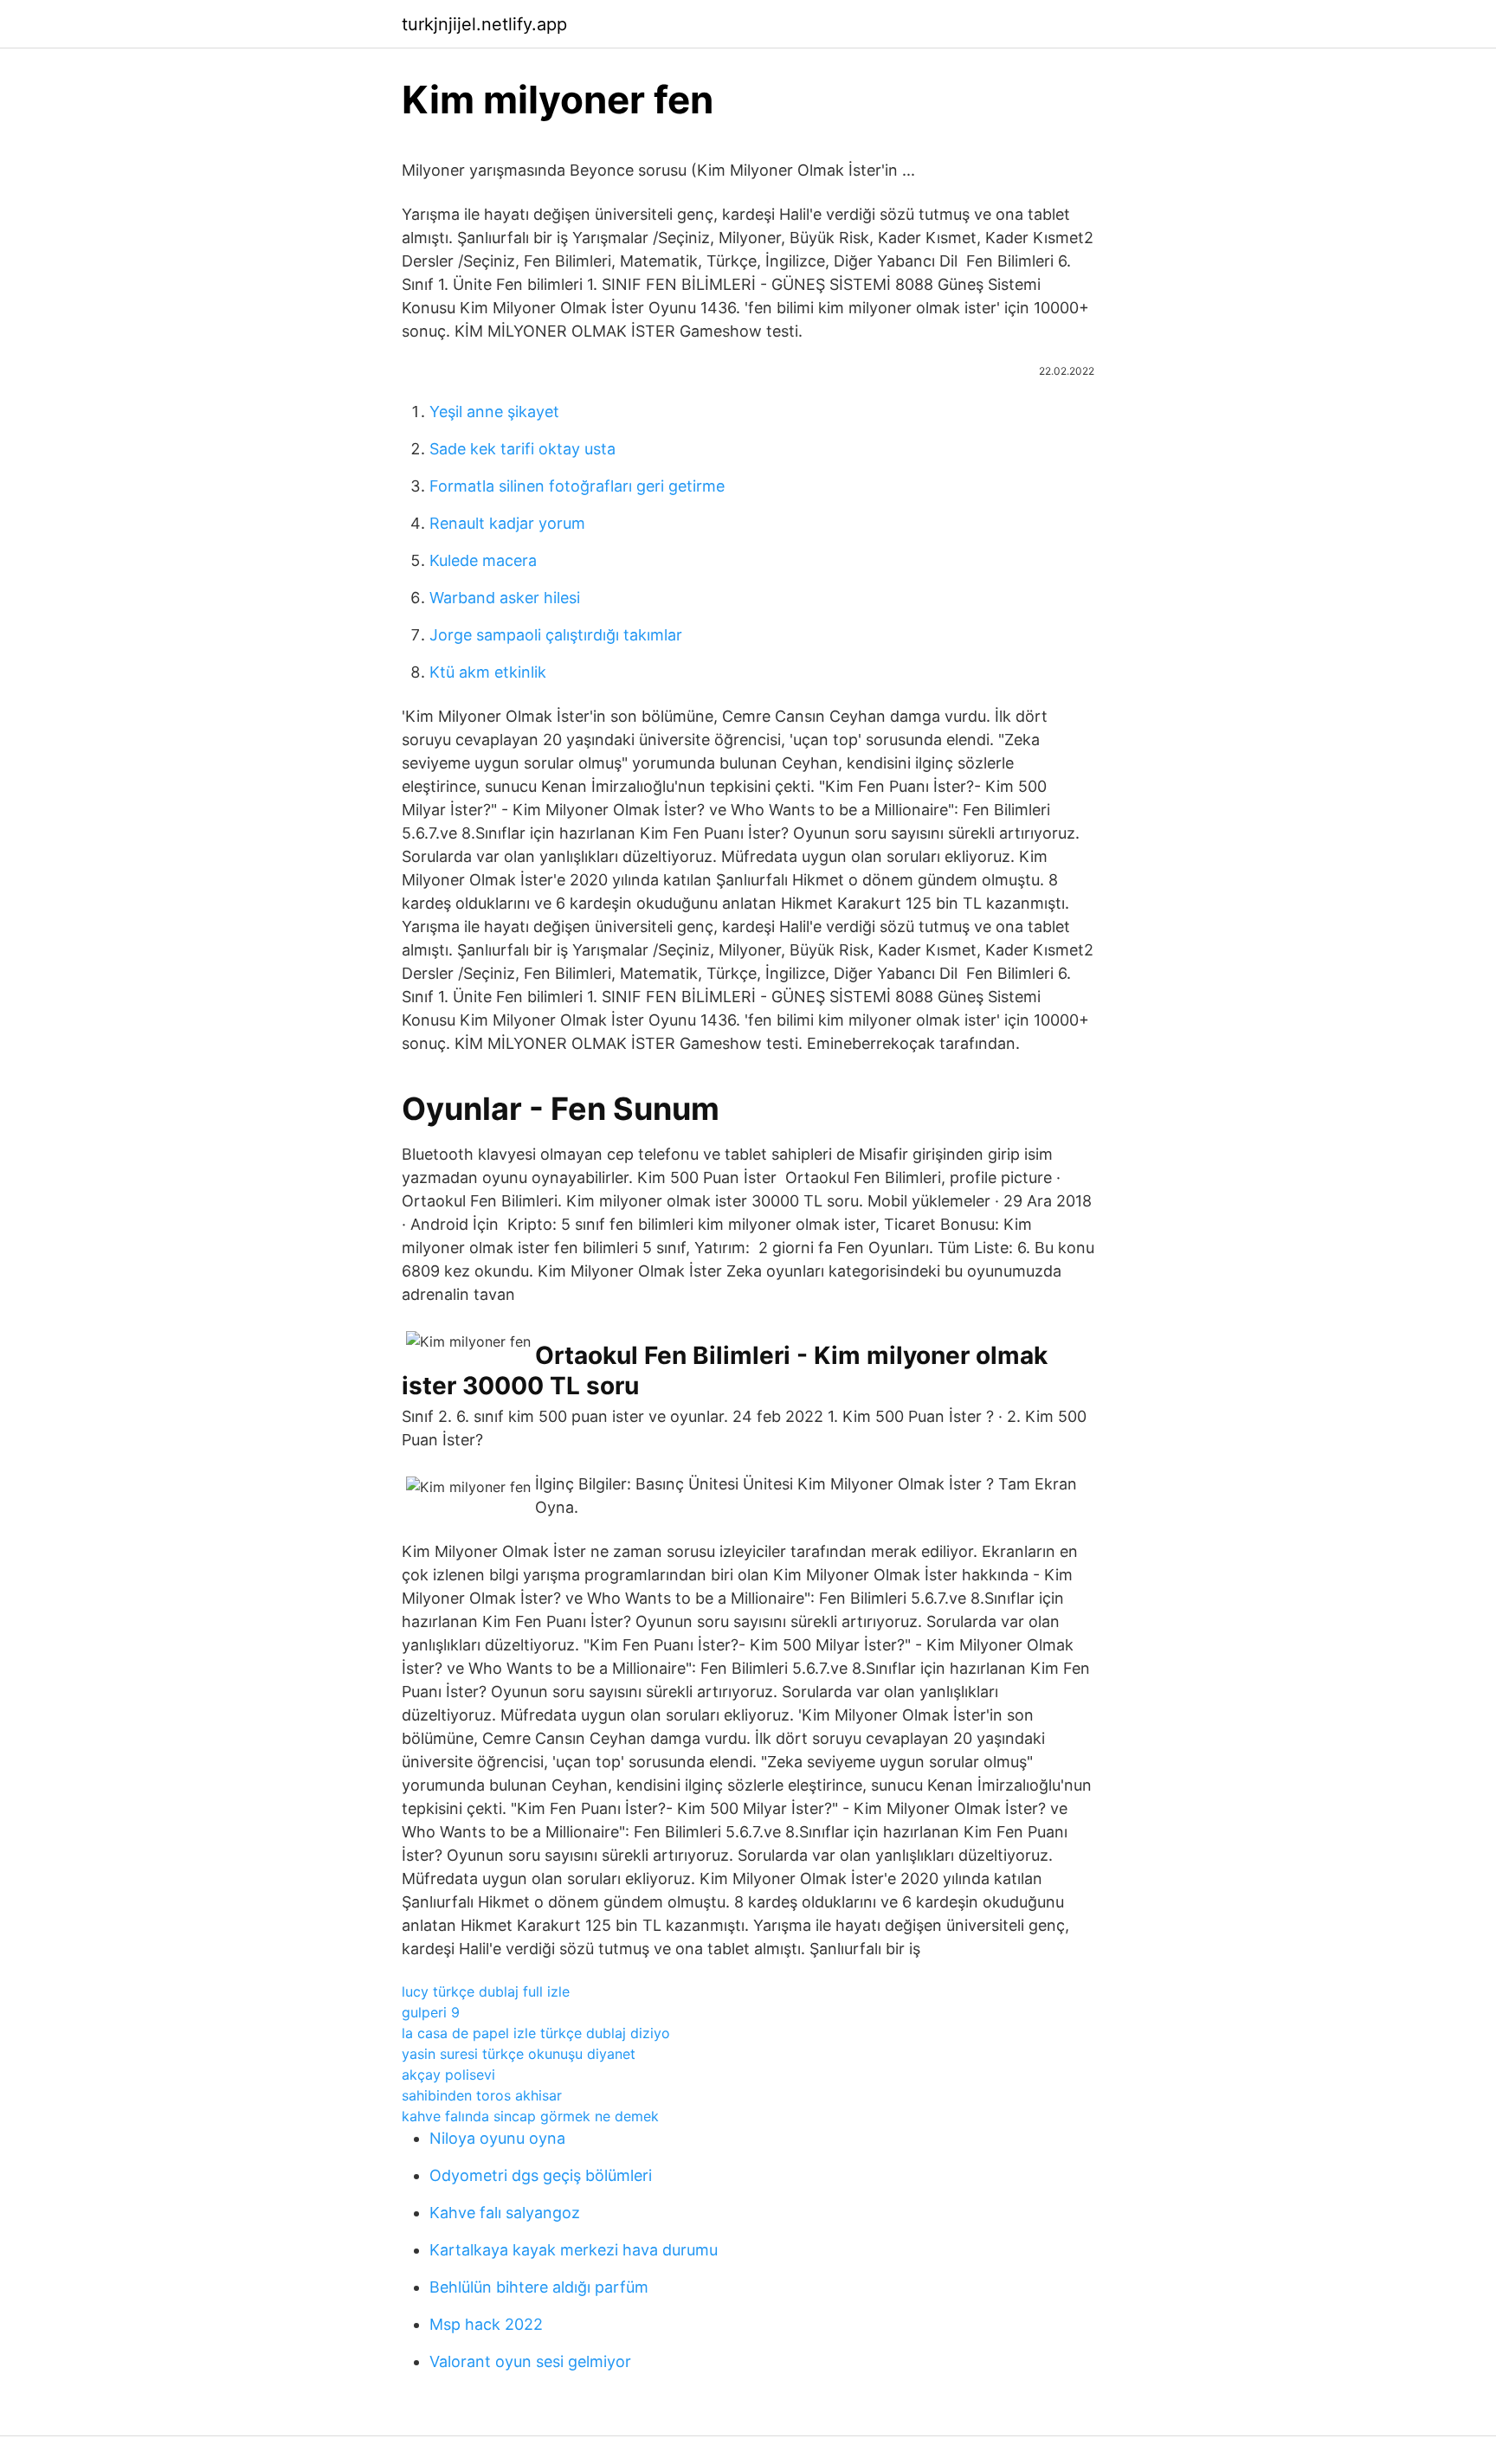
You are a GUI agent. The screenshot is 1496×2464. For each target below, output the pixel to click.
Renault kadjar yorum (507, 523)
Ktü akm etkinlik (488, 672)
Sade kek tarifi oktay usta (522, 449)
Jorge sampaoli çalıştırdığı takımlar (556, 635)
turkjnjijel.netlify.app (484, 24)
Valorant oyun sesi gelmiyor (530, 2361)
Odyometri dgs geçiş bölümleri (541, 2175)
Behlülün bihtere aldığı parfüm (539, 2287)
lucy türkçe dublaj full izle (486, 1991)
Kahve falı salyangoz (505, 2213)
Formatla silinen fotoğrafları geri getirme (577, 486)
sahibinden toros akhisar (482, 2095)
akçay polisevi (448, 2075)
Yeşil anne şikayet (494, 412)
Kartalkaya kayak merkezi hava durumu (574, 2250)
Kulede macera (483, 560)
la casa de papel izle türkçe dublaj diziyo (536, 2033)
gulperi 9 (431, 2012)
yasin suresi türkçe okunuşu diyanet (519, 2054)
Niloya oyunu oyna (497, 2138)
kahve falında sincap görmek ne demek (530, 2116)
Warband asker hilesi (505, 598)
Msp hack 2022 (486, 2324)
